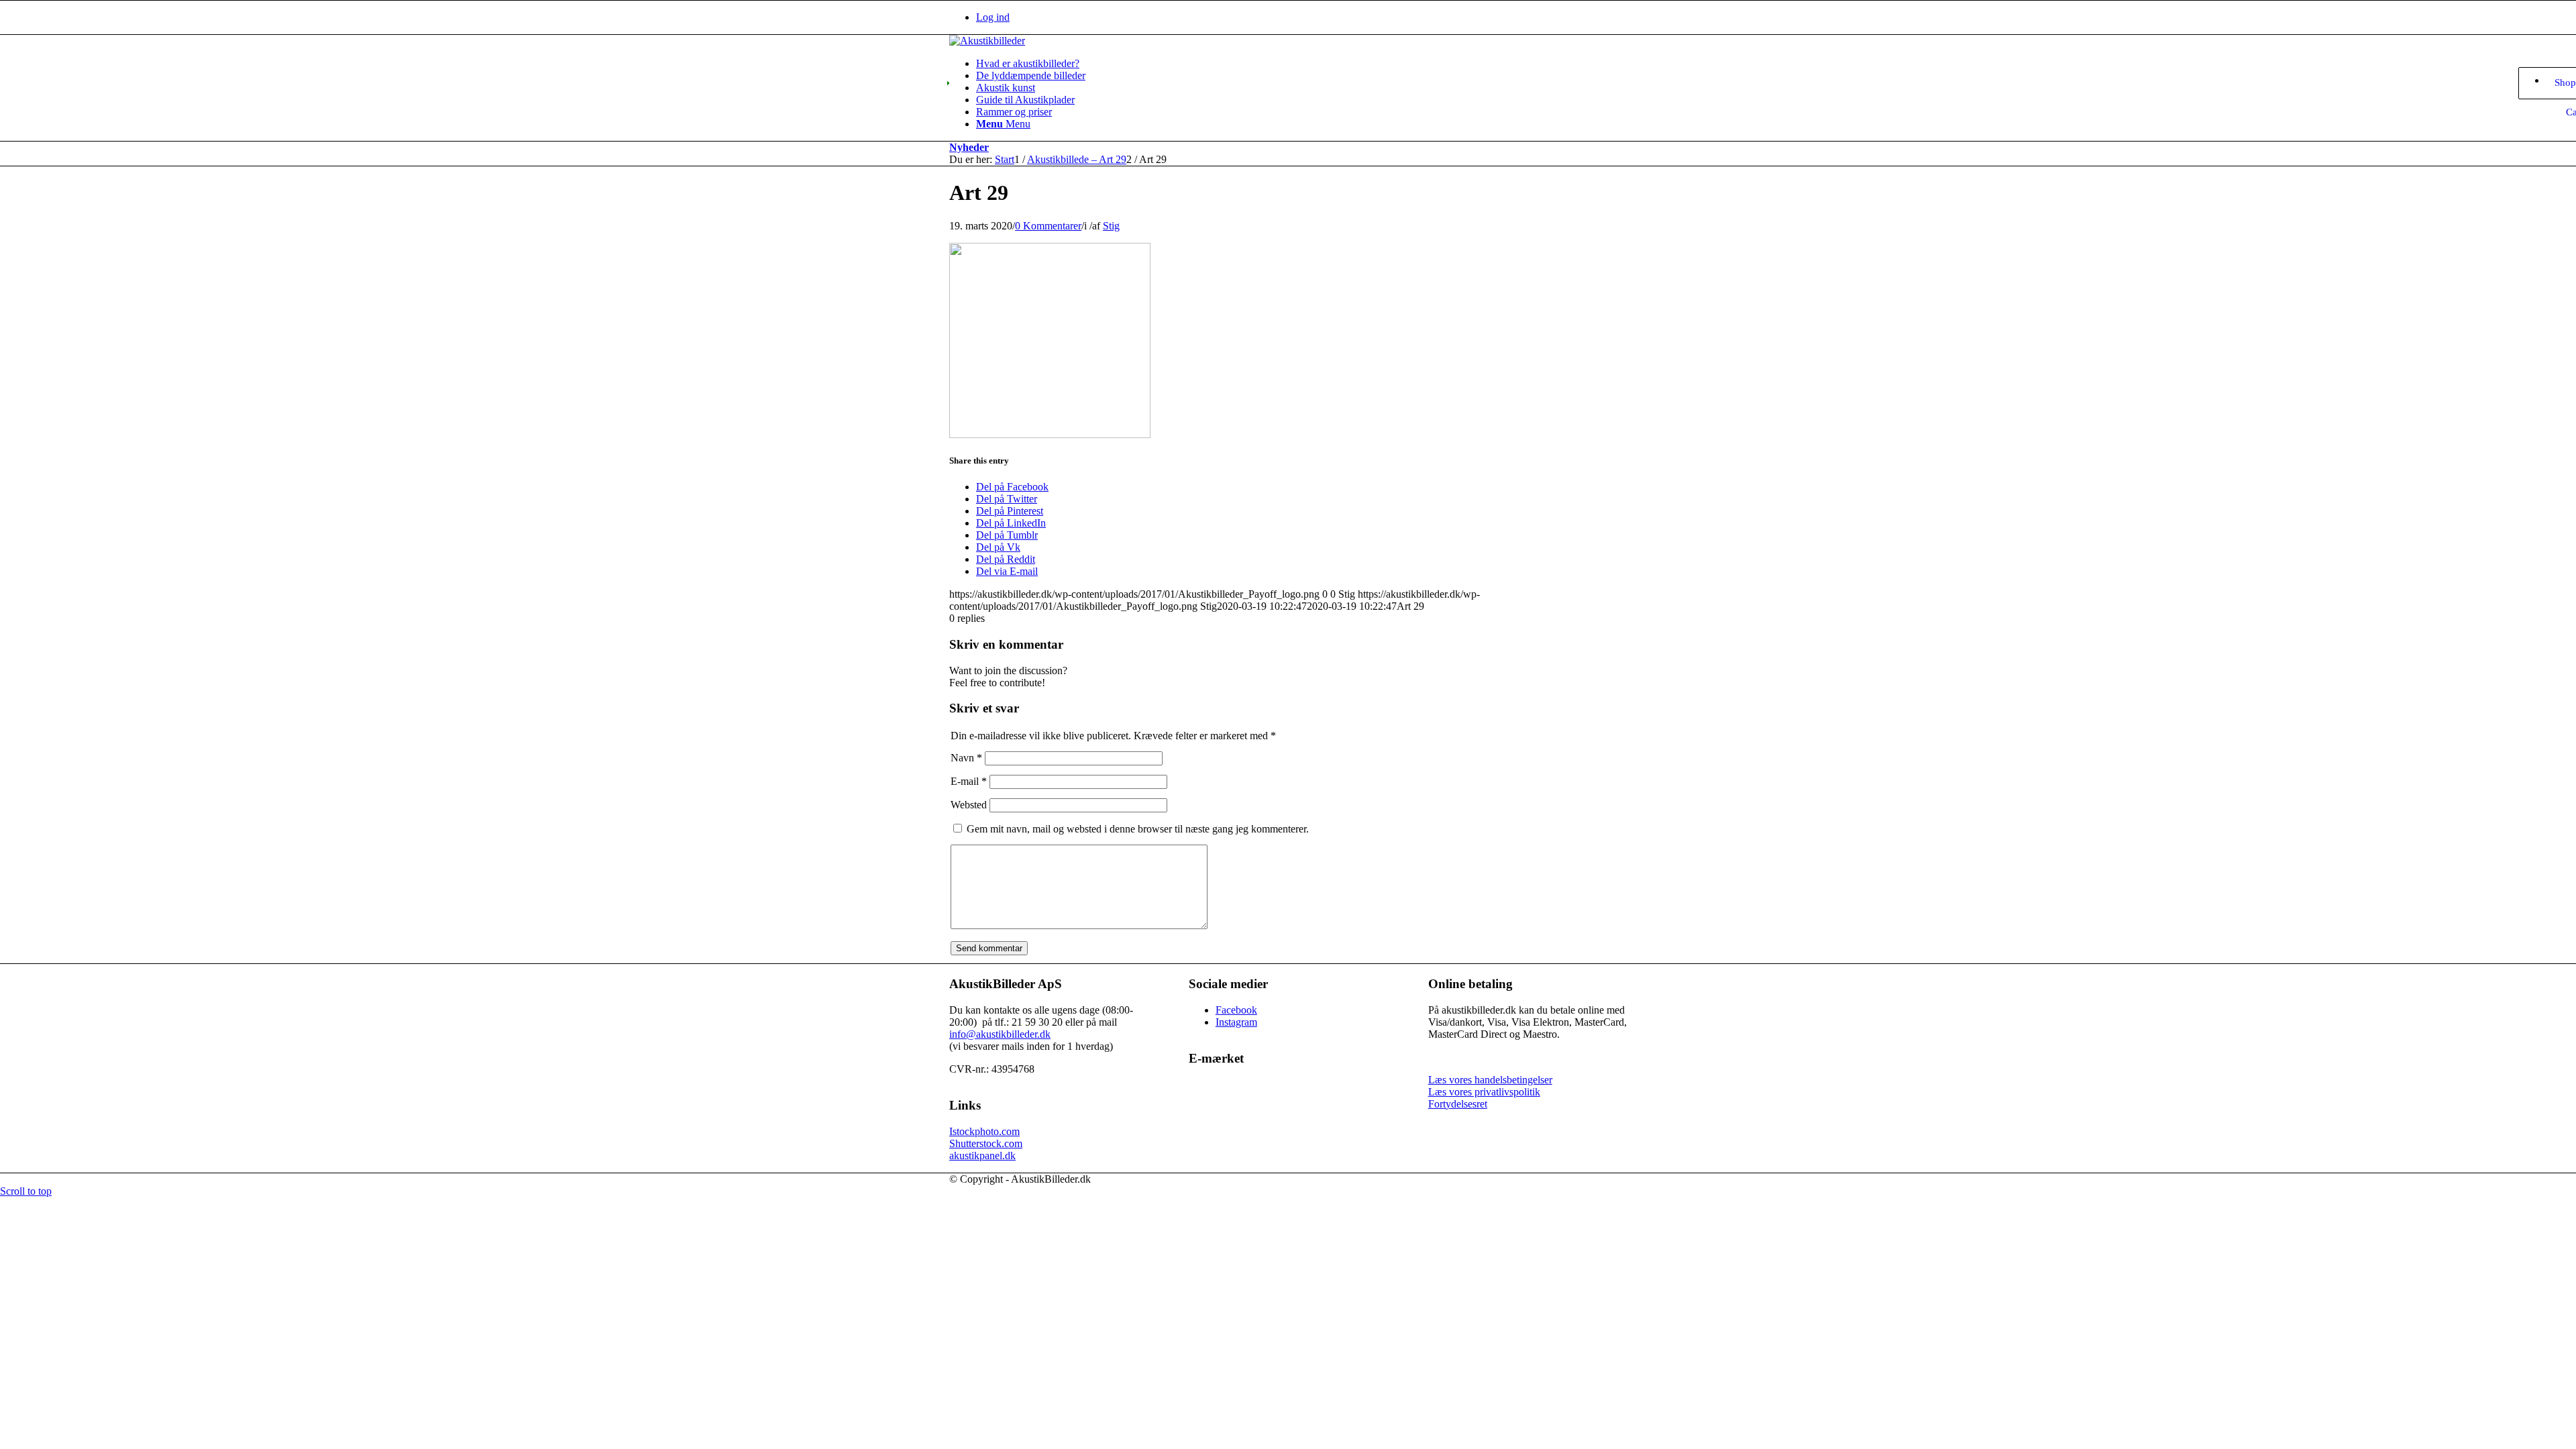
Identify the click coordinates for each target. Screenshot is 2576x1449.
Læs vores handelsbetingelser (1490, 1080)
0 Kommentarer (1048, 226)
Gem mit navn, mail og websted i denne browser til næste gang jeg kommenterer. (1138, 829)
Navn (966, 758)
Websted (969, 805)
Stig (1111, 226)
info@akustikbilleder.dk (1000, 1034)
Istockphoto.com (984, 1131)
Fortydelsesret (1458, 1104)
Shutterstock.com (986, 1143)
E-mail (969, 781)
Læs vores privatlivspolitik (1484, 1092)
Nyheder (969, 147)
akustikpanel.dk (982, 1156)
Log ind (993, 17)
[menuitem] (1301, 17)
